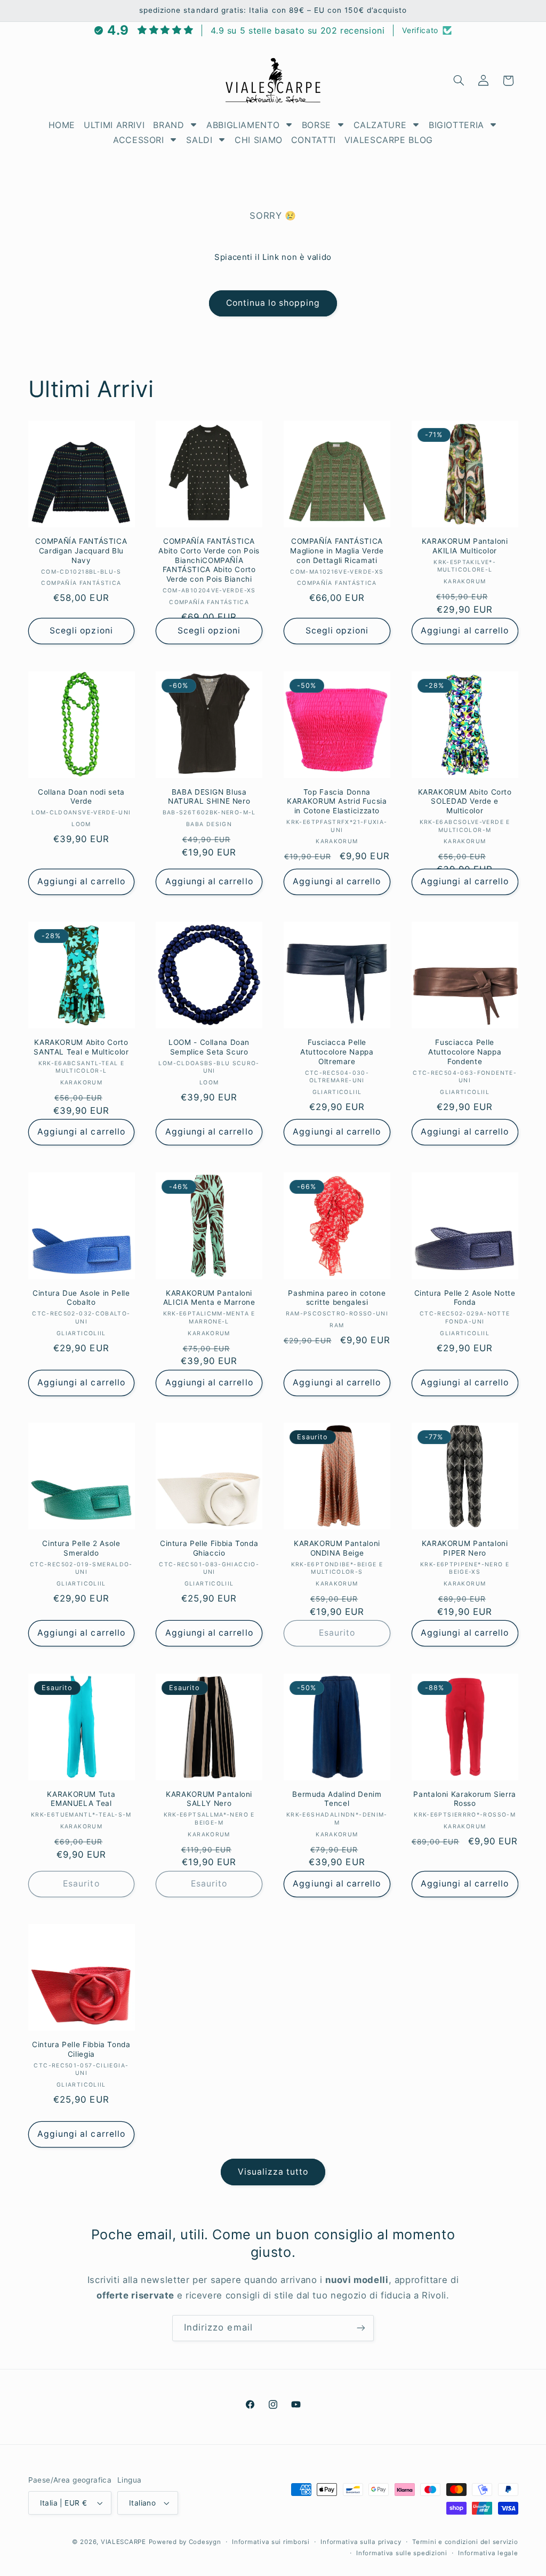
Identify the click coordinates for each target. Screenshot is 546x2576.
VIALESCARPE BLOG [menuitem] (389, 140)
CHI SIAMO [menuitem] (259, 140)
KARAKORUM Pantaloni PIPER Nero (465, 1548)
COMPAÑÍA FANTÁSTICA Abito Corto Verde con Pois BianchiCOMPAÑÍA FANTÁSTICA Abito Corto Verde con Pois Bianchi (209, 560)
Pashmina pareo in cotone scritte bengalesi (337, 1298)
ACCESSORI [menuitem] (139, 140)
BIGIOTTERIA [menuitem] (456, 125)
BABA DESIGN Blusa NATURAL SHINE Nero (209, 797)
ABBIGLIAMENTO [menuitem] (243, 125)
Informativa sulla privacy (361, 2542)
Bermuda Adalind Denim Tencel (337, 1799)
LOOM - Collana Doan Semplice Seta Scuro (209, 1047)
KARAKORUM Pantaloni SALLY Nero (209, 1799)
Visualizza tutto (273, 2172)
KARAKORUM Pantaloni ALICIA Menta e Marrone (209, 1298)
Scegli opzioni (81, 631)
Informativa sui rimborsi (271, 2542)
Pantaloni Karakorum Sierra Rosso (464, 1799)
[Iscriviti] (361, 2328)
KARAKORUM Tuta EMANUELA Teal (81, 1799)
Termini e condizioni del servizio (465, 2542)
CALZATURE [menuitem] (380, 125)
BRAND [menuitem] (168, 125)
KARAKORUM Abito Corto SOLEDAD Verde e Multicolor (465, 802)
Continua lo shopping (273, 303)
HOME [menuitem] (62, 125)
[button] (459, 81)
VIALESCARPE (123, 2542)
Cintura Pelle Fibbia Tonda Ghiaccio (209, 1548)
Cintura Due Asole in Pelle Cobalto (81, 1298)
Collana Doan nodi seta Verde (81, 797)
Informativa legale (488, 2553)
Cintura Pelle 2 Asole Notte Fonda (465, 1298)
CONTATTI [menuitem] (314, 140)
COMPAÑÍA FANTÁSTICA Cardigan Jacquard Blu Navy (81, 551)
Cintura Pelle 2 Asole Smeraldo (81, 1548)
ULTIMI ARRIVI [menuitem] (114, 125)
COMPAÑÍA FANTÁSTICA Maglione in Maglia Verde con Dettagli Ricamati (337, 551)
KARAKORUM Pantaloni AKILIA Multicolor (465, 546)
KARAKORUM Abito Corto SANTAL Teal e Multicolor (81, 1047)
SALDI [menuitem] (199, 140)
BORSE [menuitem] (316, 125)
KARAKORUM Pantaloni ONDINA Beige (337, 1548)
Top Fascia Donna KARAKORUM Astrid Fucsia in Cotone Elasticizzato (337, 802)
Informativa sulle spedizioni (402, 2553)
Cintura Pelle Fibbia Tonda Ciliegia (81, 2049)
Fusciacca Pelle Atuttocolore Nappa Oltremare (337, 1052)
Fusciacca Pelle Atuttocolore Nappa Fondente (465, 1052)
